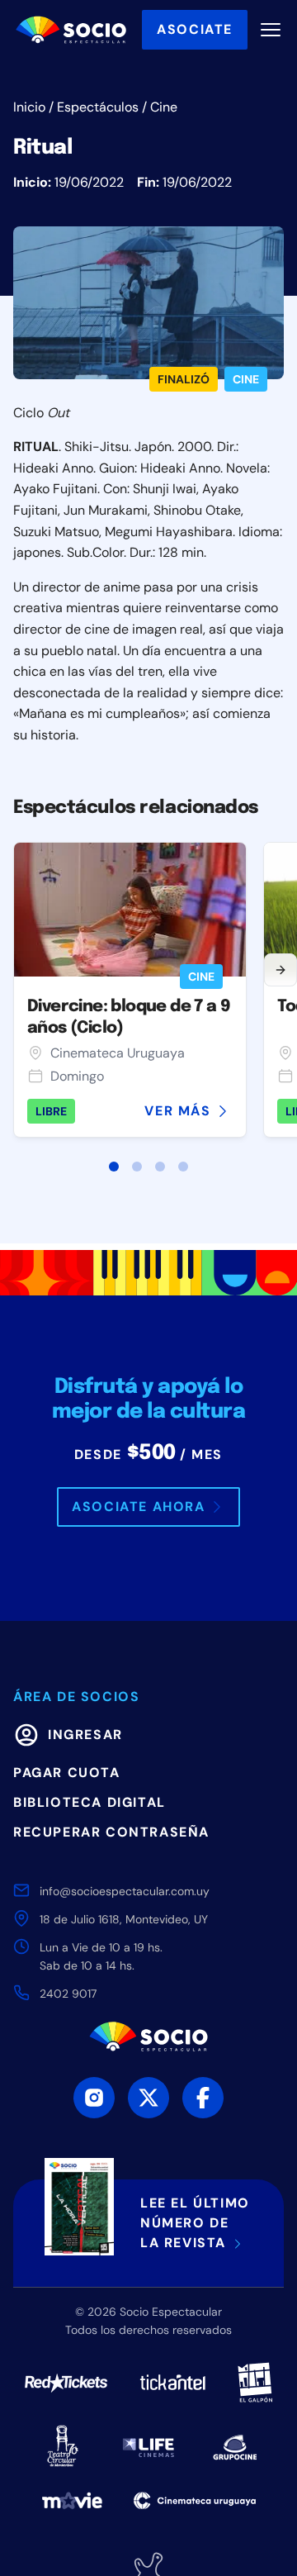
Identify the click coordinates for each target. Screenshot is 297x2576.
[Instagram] (94, 2098)
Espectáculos (98, 107)
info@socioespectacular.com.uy (125, 1891)
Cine (164, 107)
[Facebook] (203, 2098)
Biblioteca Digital (90, 1802)
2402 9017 (68, 1994)
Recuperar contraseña (111, 1832)
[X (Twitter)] (148, 2098)
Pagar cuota (67, 1773)
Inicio (29, 107)
